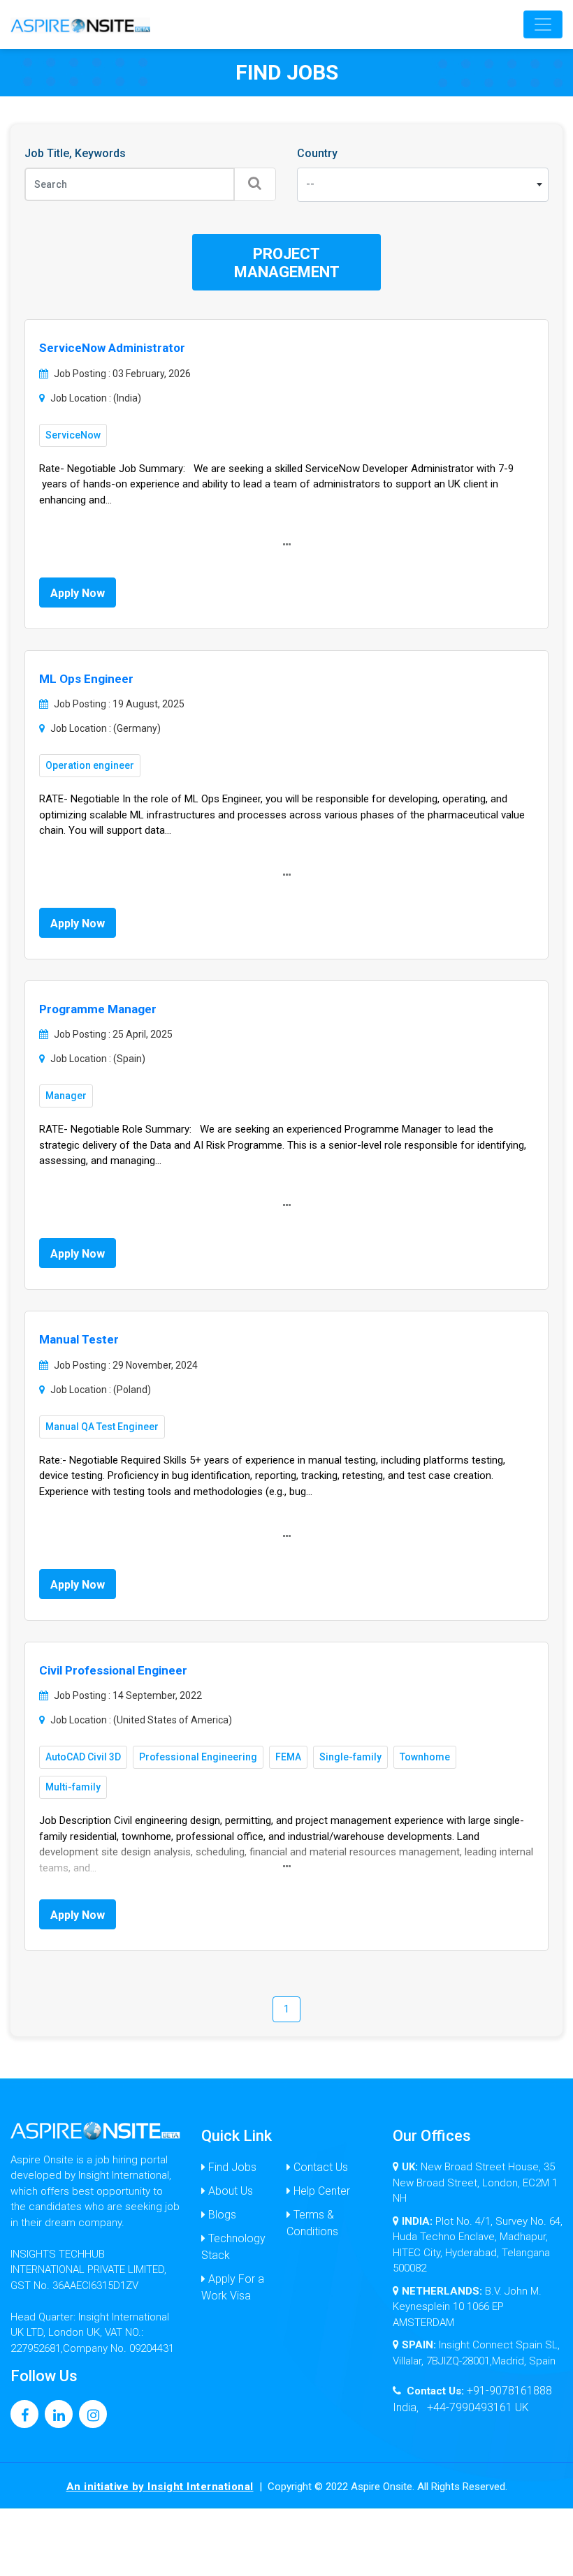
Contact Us (319, 2167)
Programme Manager (98, 1009)
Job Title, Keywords (75, 153)
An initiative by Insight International (160, 2487)
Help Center (320, 2191)
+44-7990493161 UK (478, 2407)
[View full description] (287, 545)
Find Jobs (231, 2167)
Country (317, 153)
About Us (229, 2191)
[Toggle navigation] (543, 24)
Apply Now (78, 593)
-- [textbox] (310, 184)
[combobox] (423, 185)
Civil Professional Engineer (113, 1670)
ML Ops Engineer (86, 679)
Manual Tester (79, 1339)
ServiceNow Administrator (112, 348)
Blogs (221, 2215)
